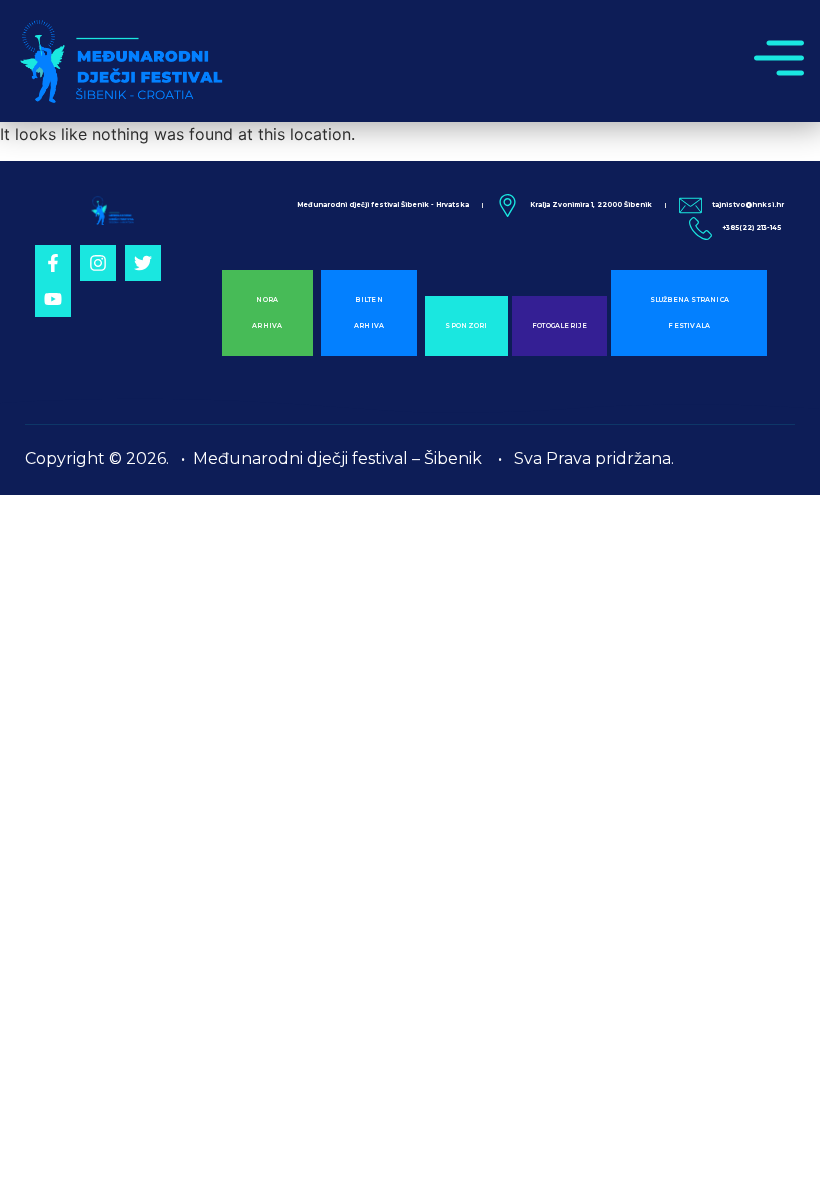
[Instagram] (98, 263)
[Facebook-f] (53, 263)
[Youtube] (53, 299)
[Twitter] (143, 263)
